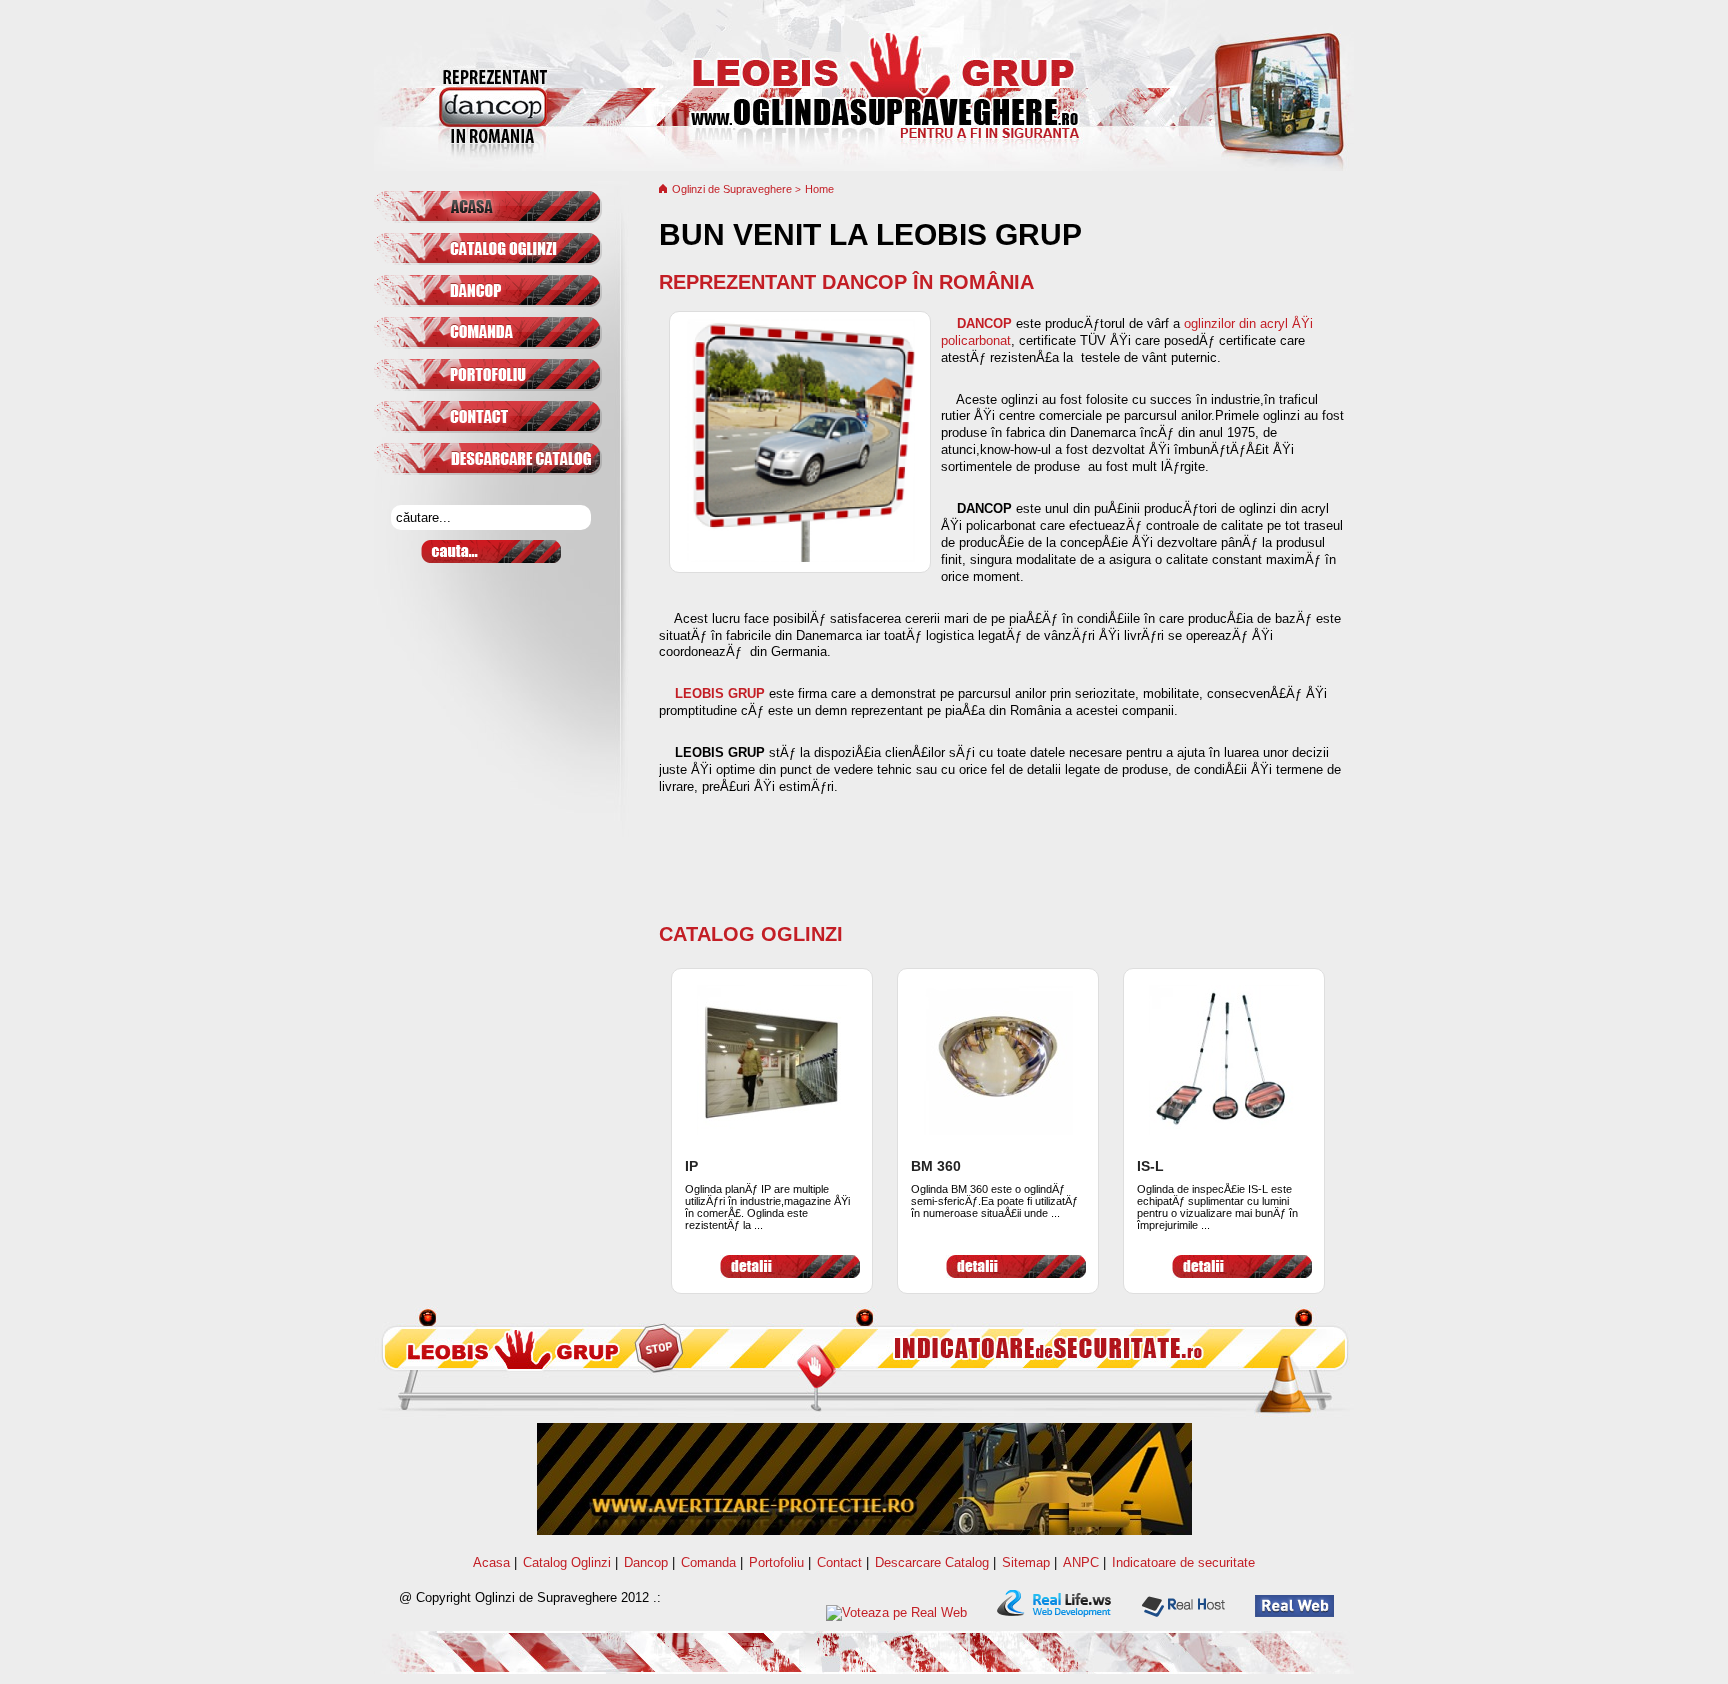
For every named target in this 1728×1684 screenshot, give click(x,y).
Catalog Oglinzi (751, 934)
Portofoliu (776, 1562)
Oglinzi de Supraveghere (733, 189)
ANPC (1081, 1562)
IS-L (1150, 1166)
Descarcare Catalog (932, 1562)
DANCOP (984, 323)
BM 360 (936, 1166)
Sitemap (1026, 1562)
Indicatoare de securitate (1183, 1562)
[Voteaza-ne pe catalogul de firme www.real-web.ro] (896, 1612)
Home (819, 189)
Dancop (646, 1562)
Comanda (708, 1562)
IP (691, 1166)
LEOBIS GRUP (720, 693)
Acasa (491, 1562)
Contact (839, 1562)
